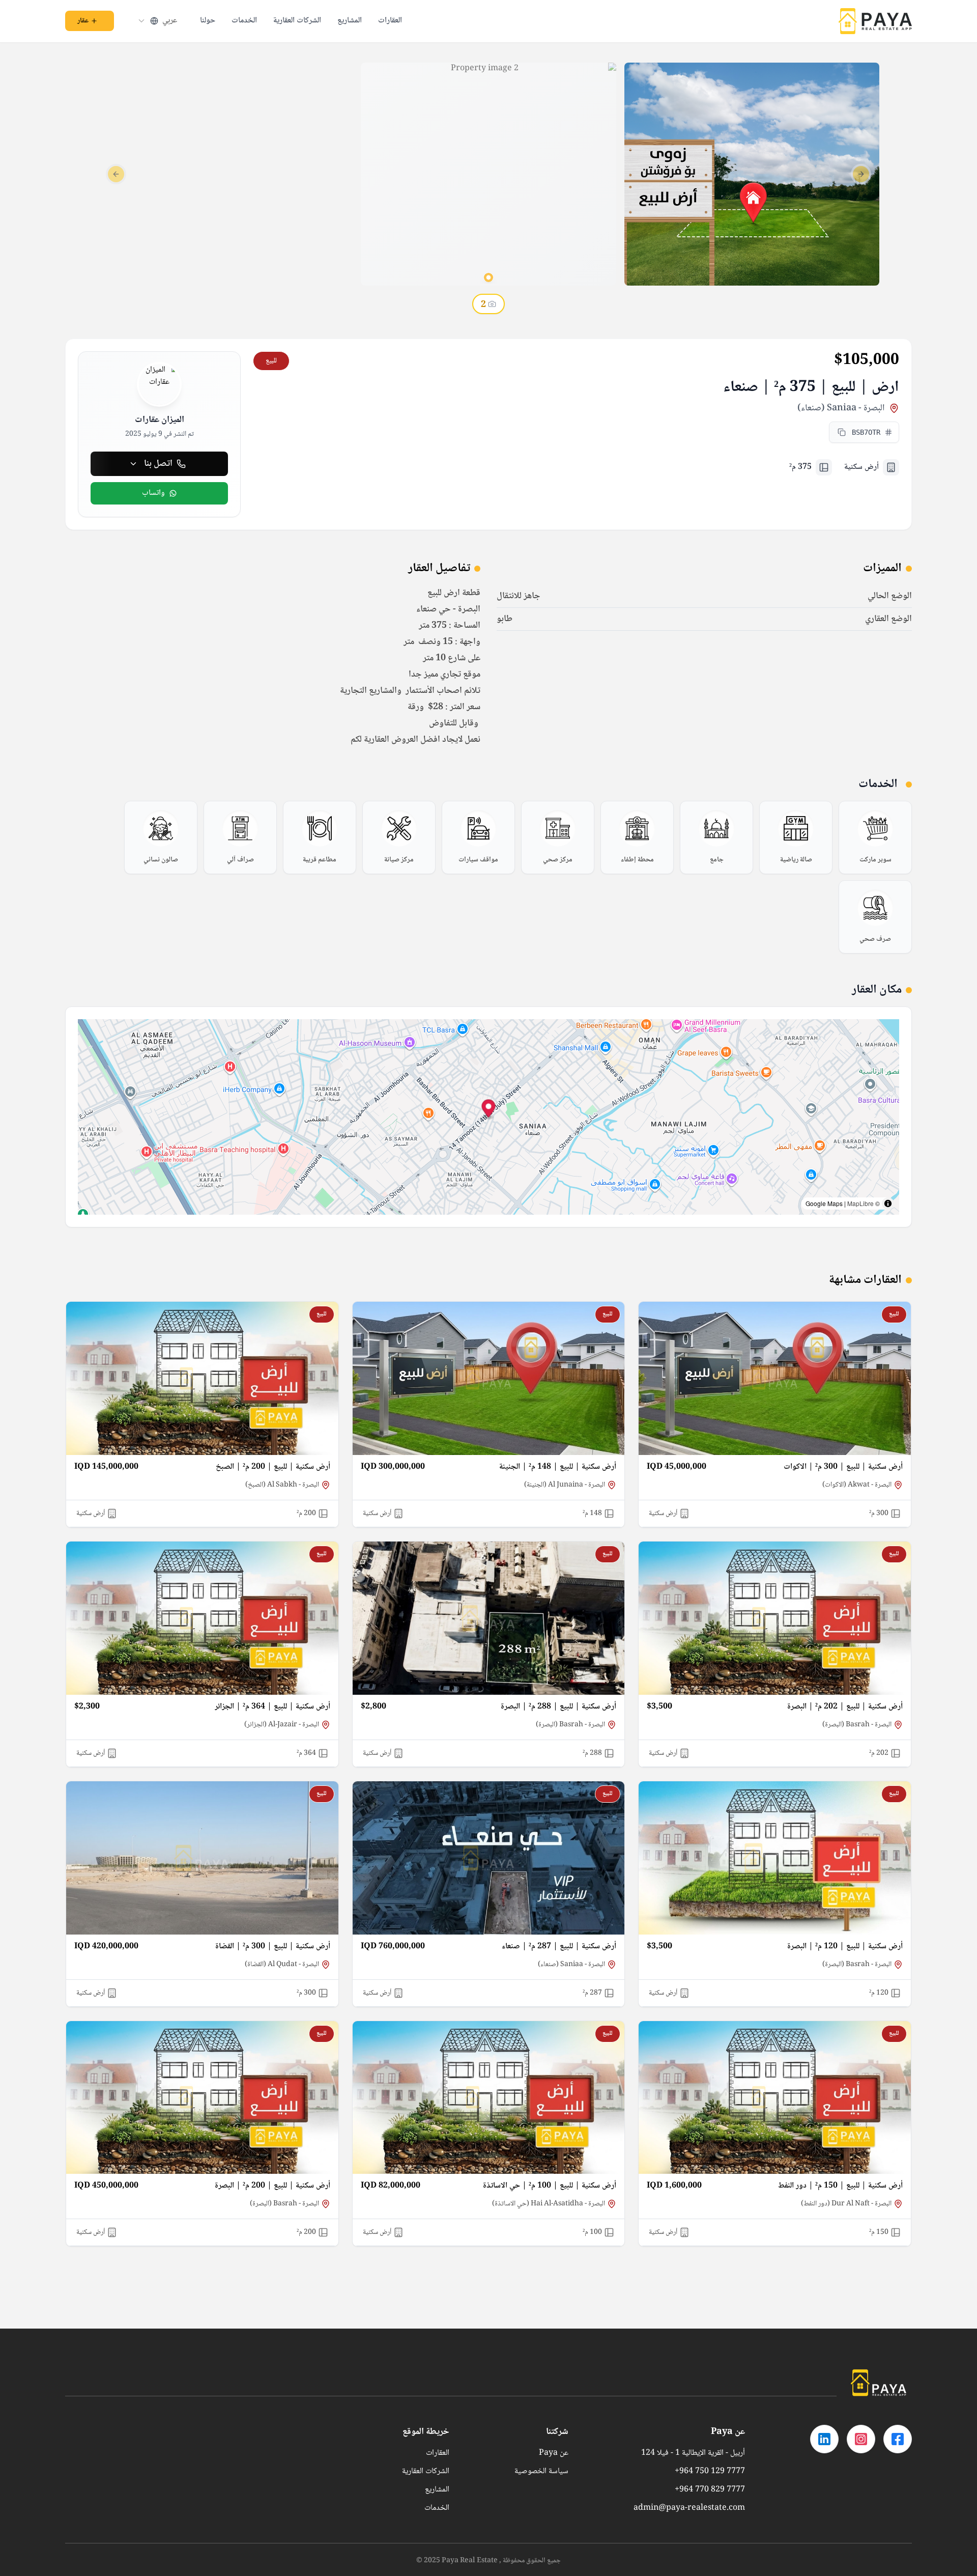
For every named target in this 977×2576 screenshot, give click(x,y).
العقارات (390, 21)
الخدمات (244, 21)
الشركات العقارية (297, 21)
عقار (83, 21)
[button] (489, 1110)
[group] (875, 837)
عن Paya (554, 2453)
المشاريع (350, 21)
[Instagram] (861, 2439)
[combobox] (157, 21)
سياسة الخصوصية (541, 2472)
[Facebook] (898, 2439)
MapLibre (860, 1203)
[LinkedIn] (824, 2439)
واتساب (153, 493)
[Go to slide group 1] (489, 277)
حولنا (208, 21)
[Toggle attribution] (888, 1203)
